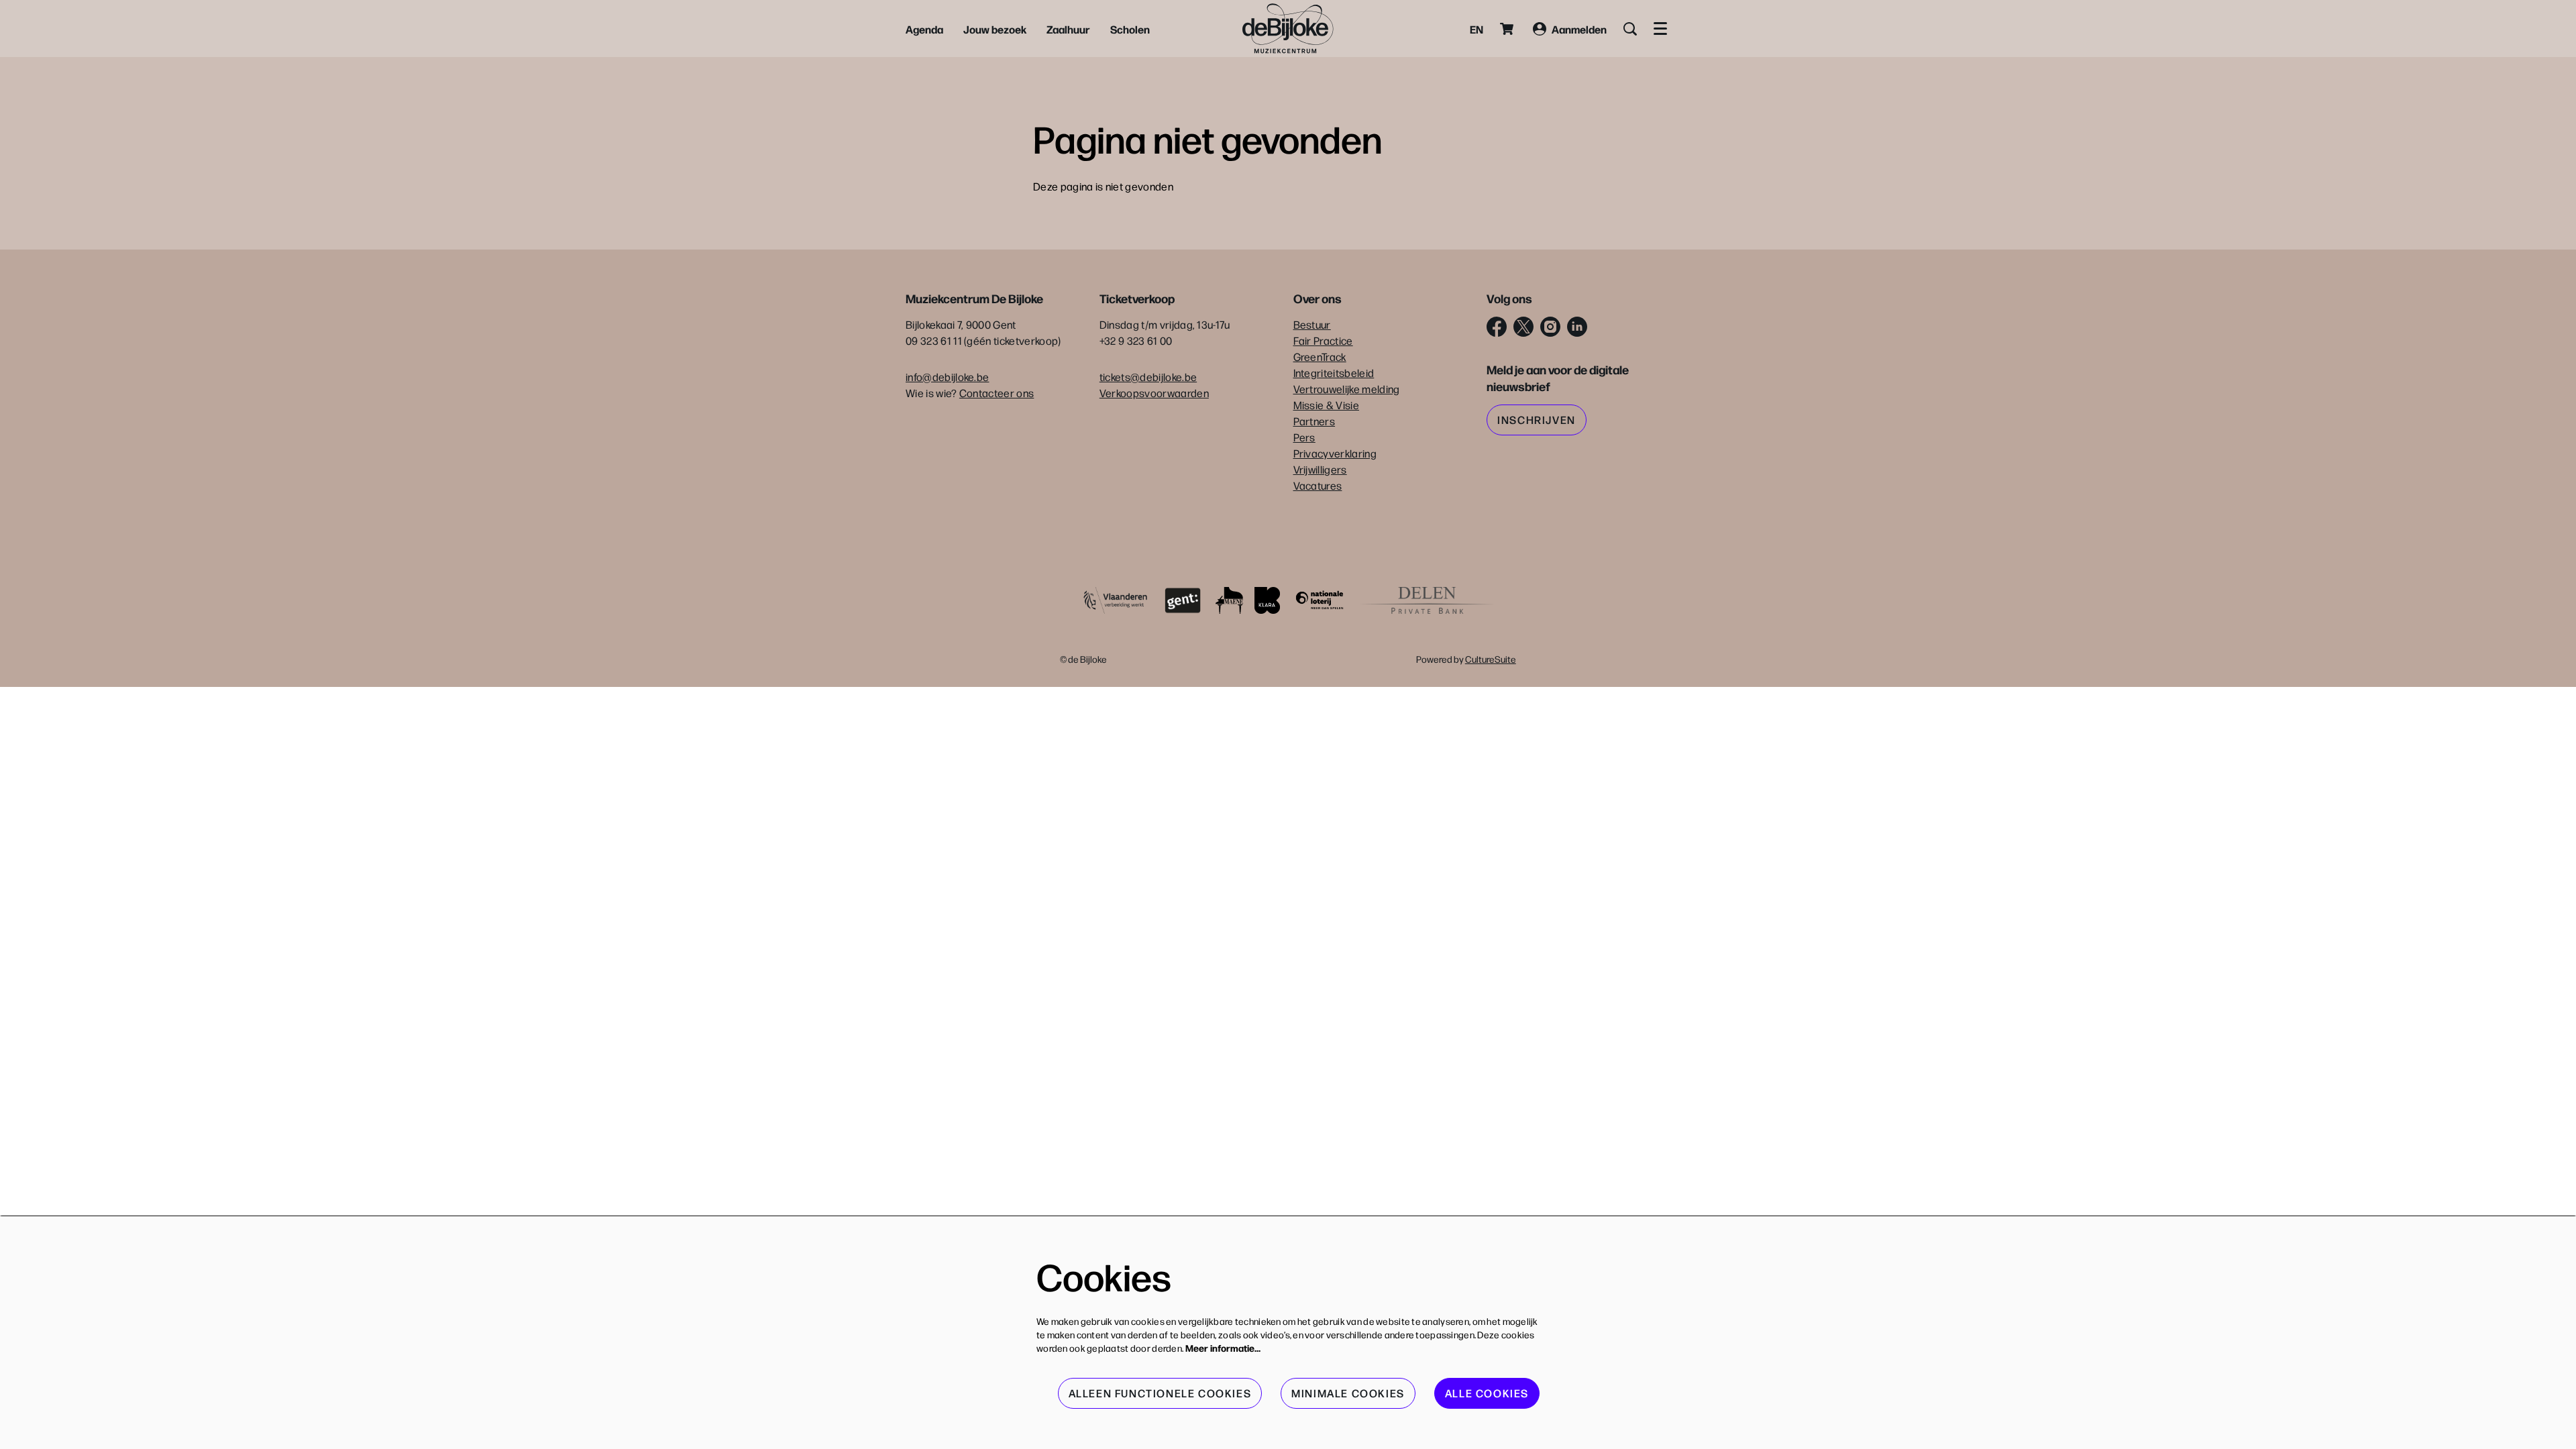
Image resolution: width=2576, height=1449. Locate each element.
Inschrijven (1537, 420)
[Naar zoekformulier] (1630, 29)
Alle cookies (1487, 1393)
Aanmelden (1579, 29)
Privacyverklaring (1335, 453)
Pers (1304, 437)
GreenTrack (1320, 357)
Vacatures (1318, 485)
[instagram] (1550, 327)
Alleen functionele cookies (1160, 1393)
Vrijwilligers (1320, 469)
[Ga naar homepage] (1288, 29)
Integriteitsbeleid (1334, 373)
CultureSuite (1491, 659)
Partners (1314, 421)
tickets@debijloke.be (1148, 377)
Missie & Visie (1326, 405)
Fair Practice (1323, 340)
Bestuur (1312, 324)
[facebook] (1497, 327)
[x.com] (1523, 327)
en (1477, 29)
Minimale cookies (1348, 1393)
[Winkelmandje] (1508, 29)
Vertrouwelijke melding (1347, 389)
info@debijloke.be (947, 377)
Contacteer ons (997, 393)
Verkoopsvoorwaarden (1154, 393)
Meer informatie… (1223, 1348)
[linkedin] (1577, 327)
